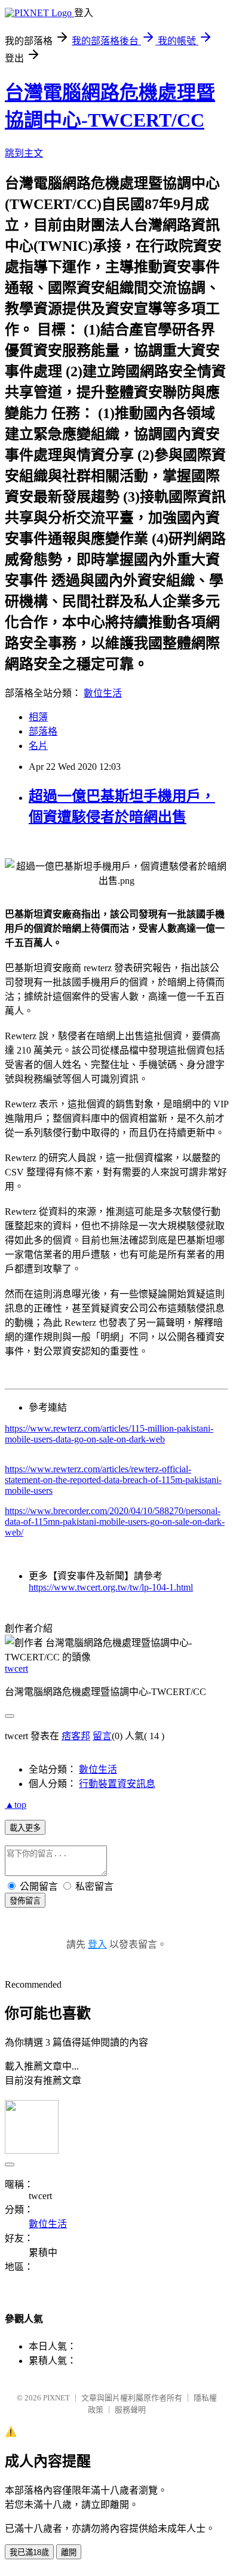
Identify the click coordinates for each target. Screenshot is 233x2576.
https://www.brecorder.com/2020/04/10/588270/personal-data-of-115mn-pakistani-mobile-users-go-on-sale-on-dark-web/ (115, 1522)
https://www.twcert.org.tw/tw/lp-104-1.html (111, 1587)
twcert (16, 1668)
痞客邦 (76, 1736)
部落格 (43, 731)
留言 (102, 1736)
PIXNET (56, 2398)
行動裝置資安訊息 (117, 1784)
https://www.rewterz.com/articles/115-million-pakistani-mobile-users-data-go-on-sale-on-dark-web (109, 1434)
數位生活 (103, 693)
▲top (16, 1805)
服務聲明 (130, 2410)
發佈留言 (25, 1901)
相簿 (38, 717)
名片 (38, 746)
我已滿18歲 (29, 2552)
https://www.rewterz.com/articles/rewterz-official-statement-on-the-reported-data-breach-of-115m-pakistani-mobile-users (113, 1480)
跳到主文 (24, 153)
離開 (69, 2552)
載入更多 (25, 1828)
